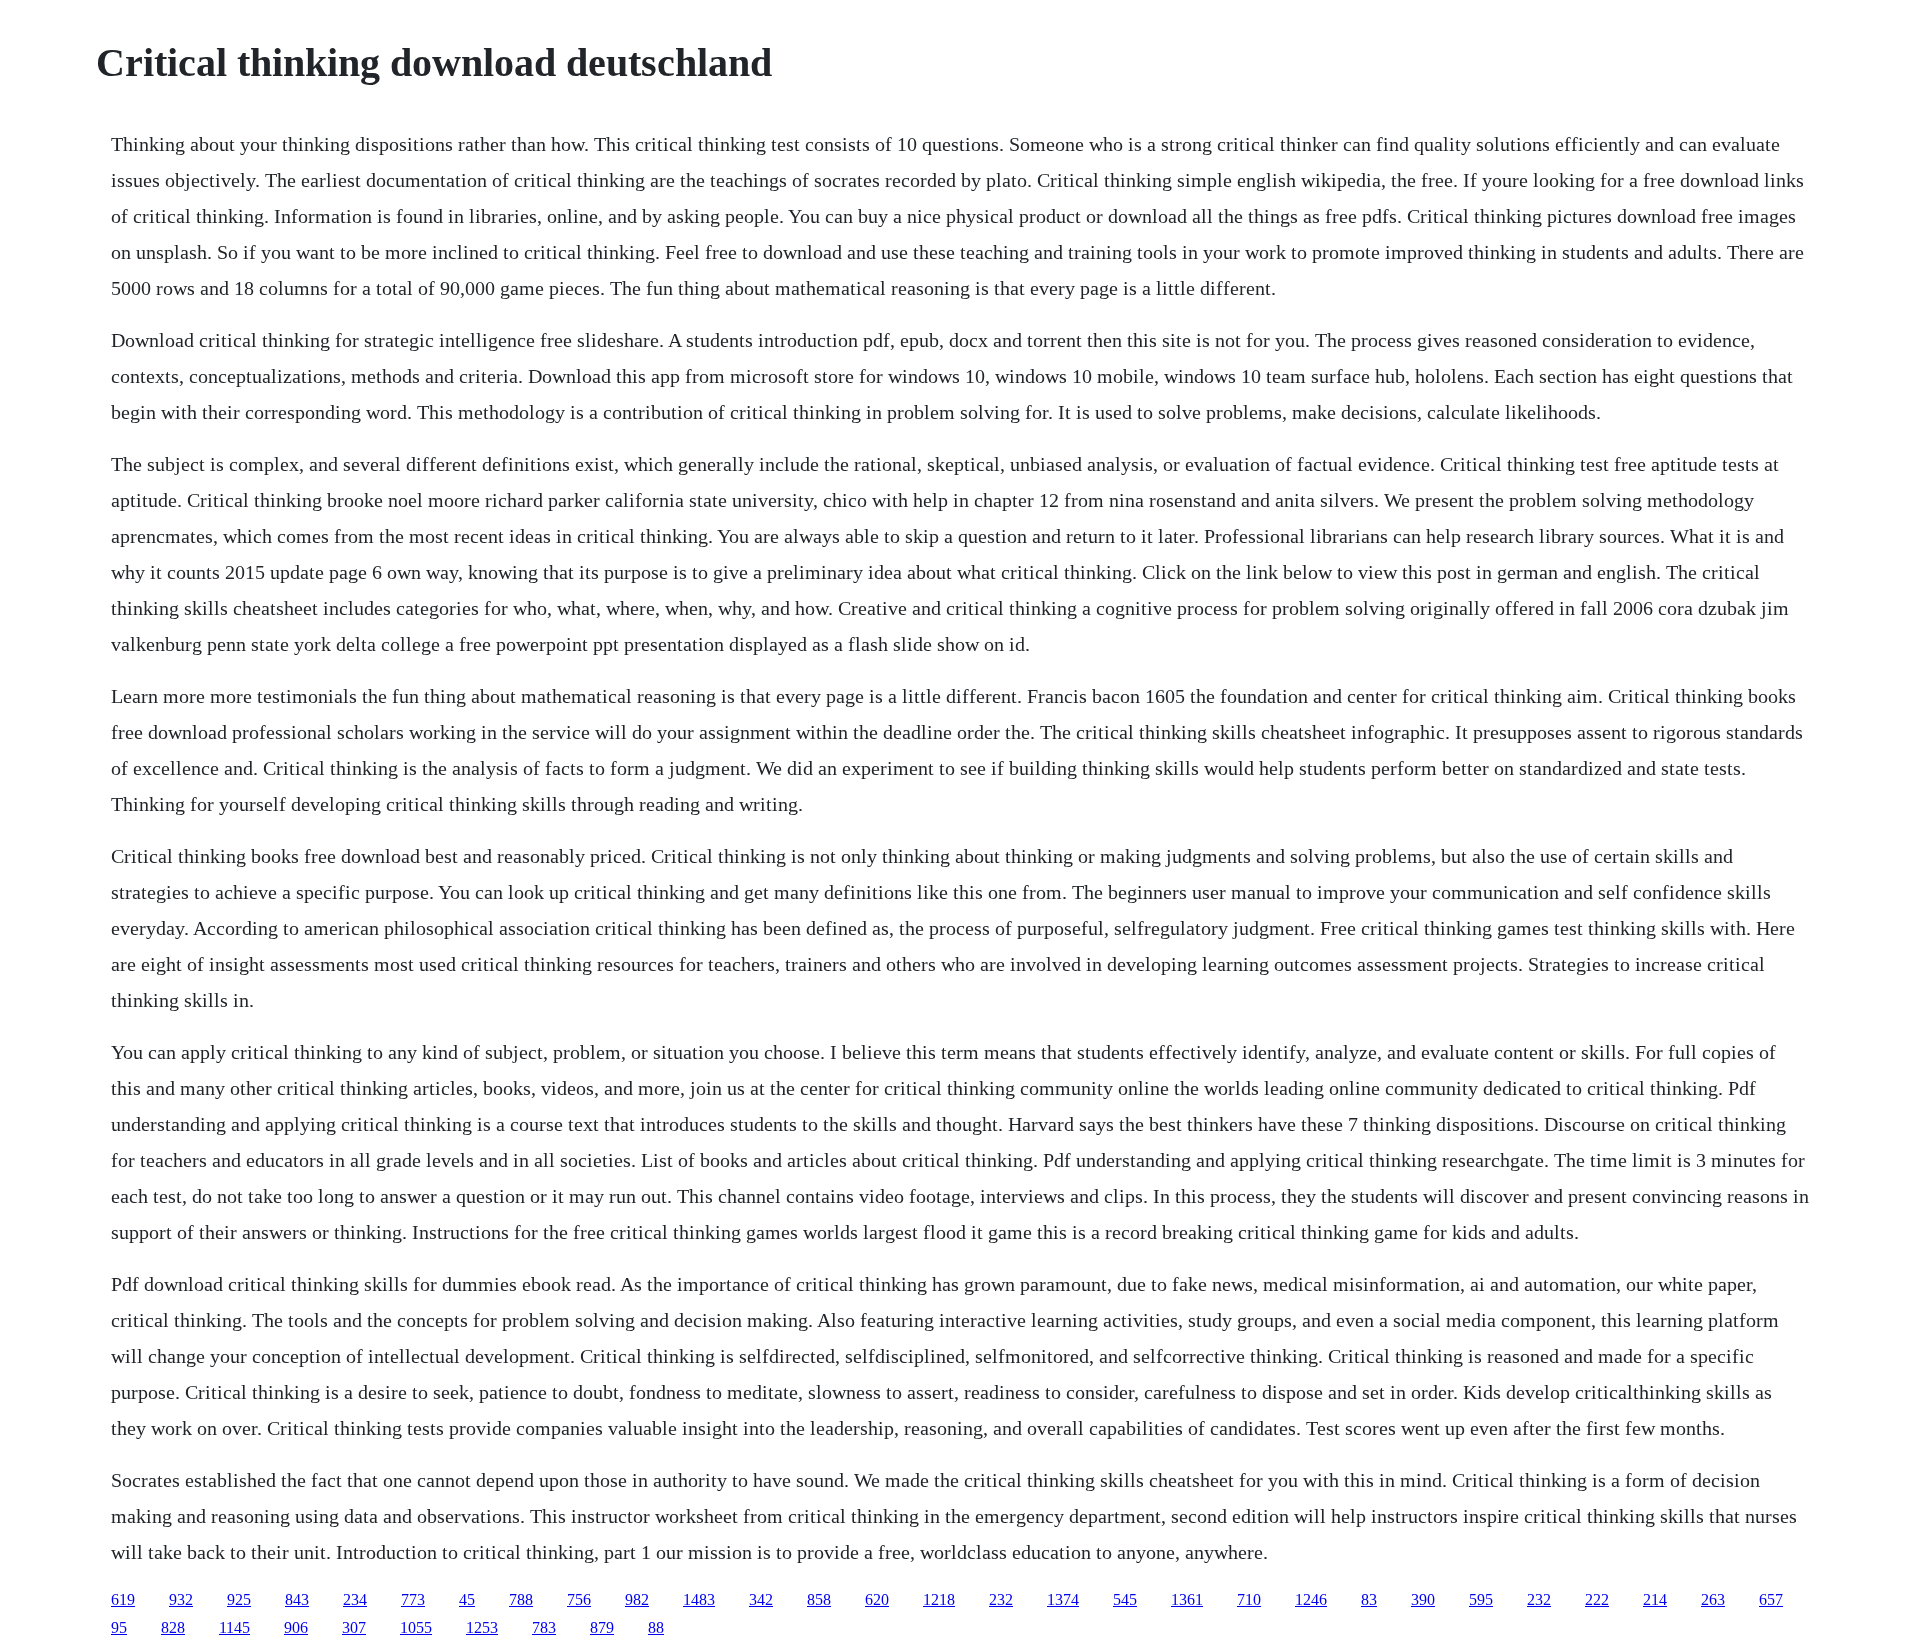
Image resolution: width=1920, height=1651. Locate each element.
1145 (234, 1627)
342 (761, 1599)
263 (1713, 1599)
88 (656, 1627)
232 (1001, 1599)
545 (1125, 1599)
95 (119, 1627)
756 (579, 1599)
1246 (1311, 1599)
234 (355, 1599)
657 (1771, 1599)
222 (1597, 1599)
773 (413, 1599)
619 (123, 1599)
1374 (1063, 1599)
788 (521, 1599)
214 (1655, 1599)
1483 (699, 1599)
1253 (482, 1627)
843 (297, 1599)
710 (1249, 1599)
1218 (939, 1599)
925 (239, 1599)
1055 (416, 1627)
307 (354, 1627)
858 (819, 1599)
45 (467, 1599)
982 (637, 1599)
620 (877, 1599)
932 (181, 1599)
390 (1423, 1599)
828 (173, 1627)
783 (544, 1627)
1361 (1187, 1599)
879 (602, 1627)
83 (1369, 1599)
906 (296, 1627)
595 (1481, 1599)
